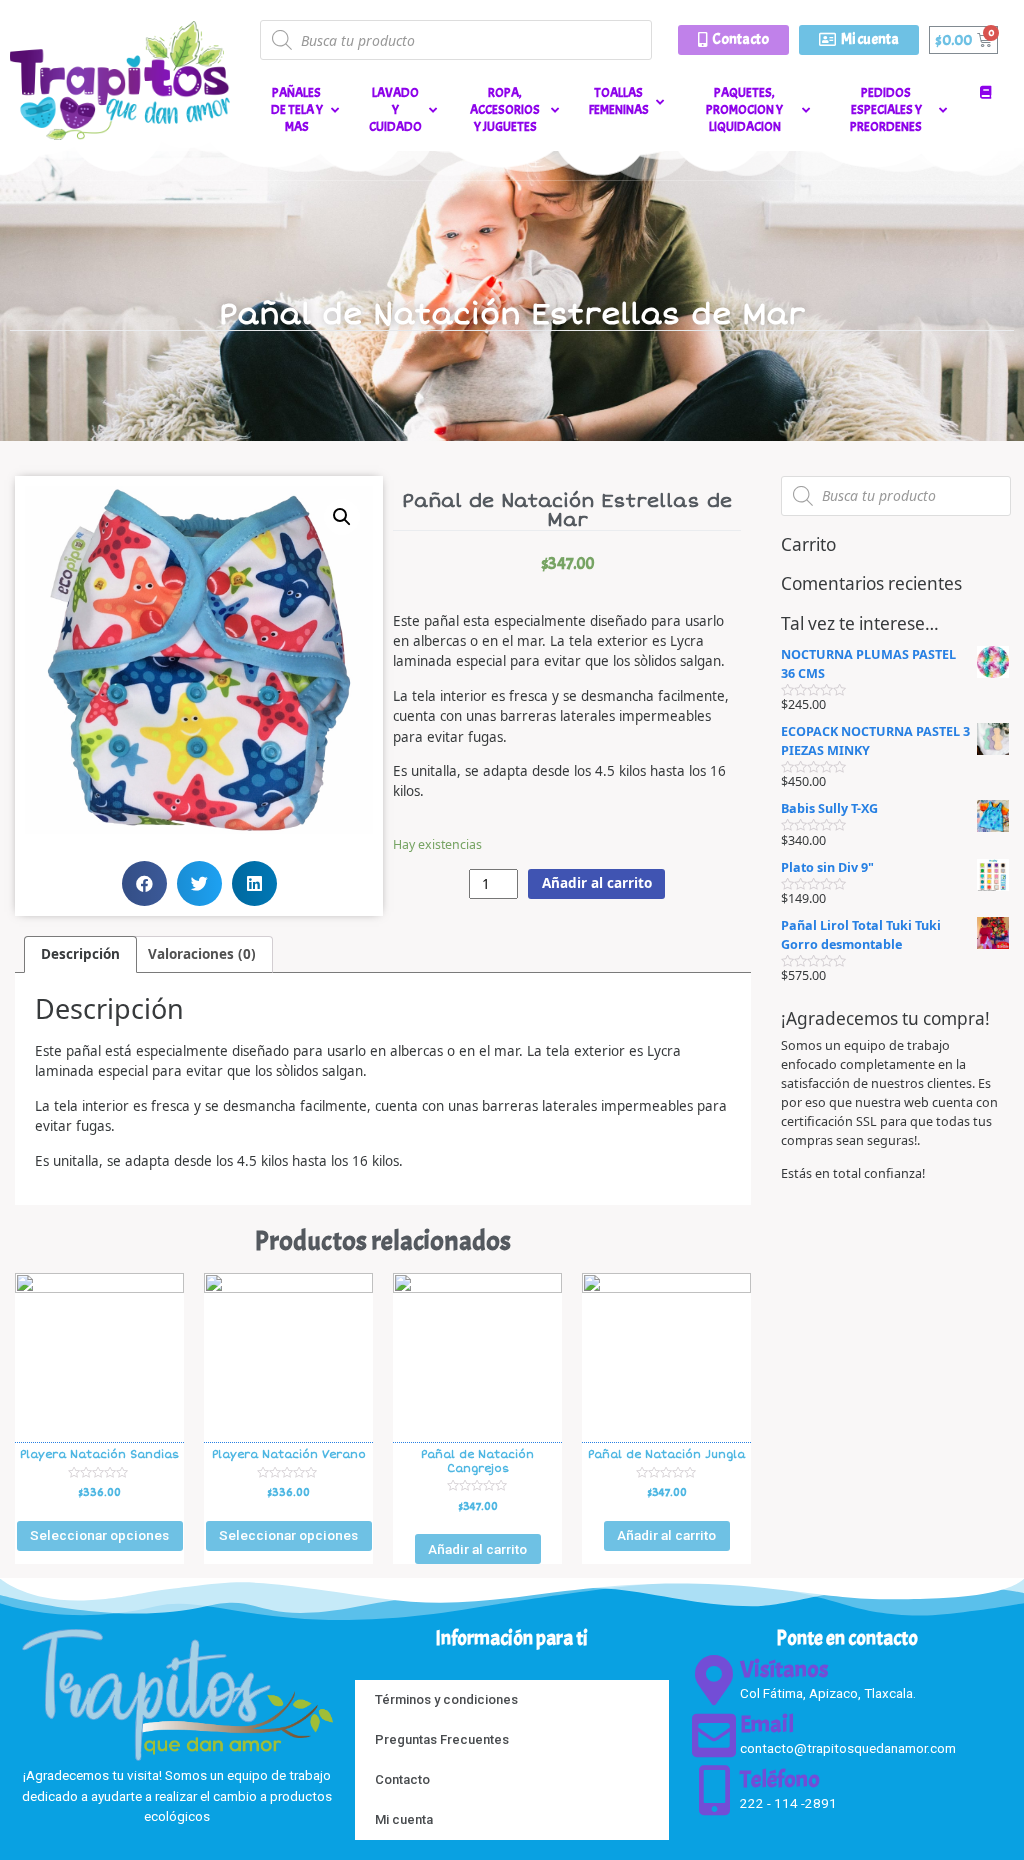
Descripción (80, 954)
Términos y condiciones (446, 1699)
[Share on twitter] (199, 883)
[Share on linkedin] (254, 883)
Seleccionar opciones (99, 1535)
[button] (733, 40)
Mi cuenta (404, 1819)
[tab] (80, 954)
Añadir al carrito (597, 883)
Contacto (402, 1779)
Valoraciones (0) (202, 954)
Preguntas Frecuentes (442, 1739)
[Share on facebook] (144, 883)
